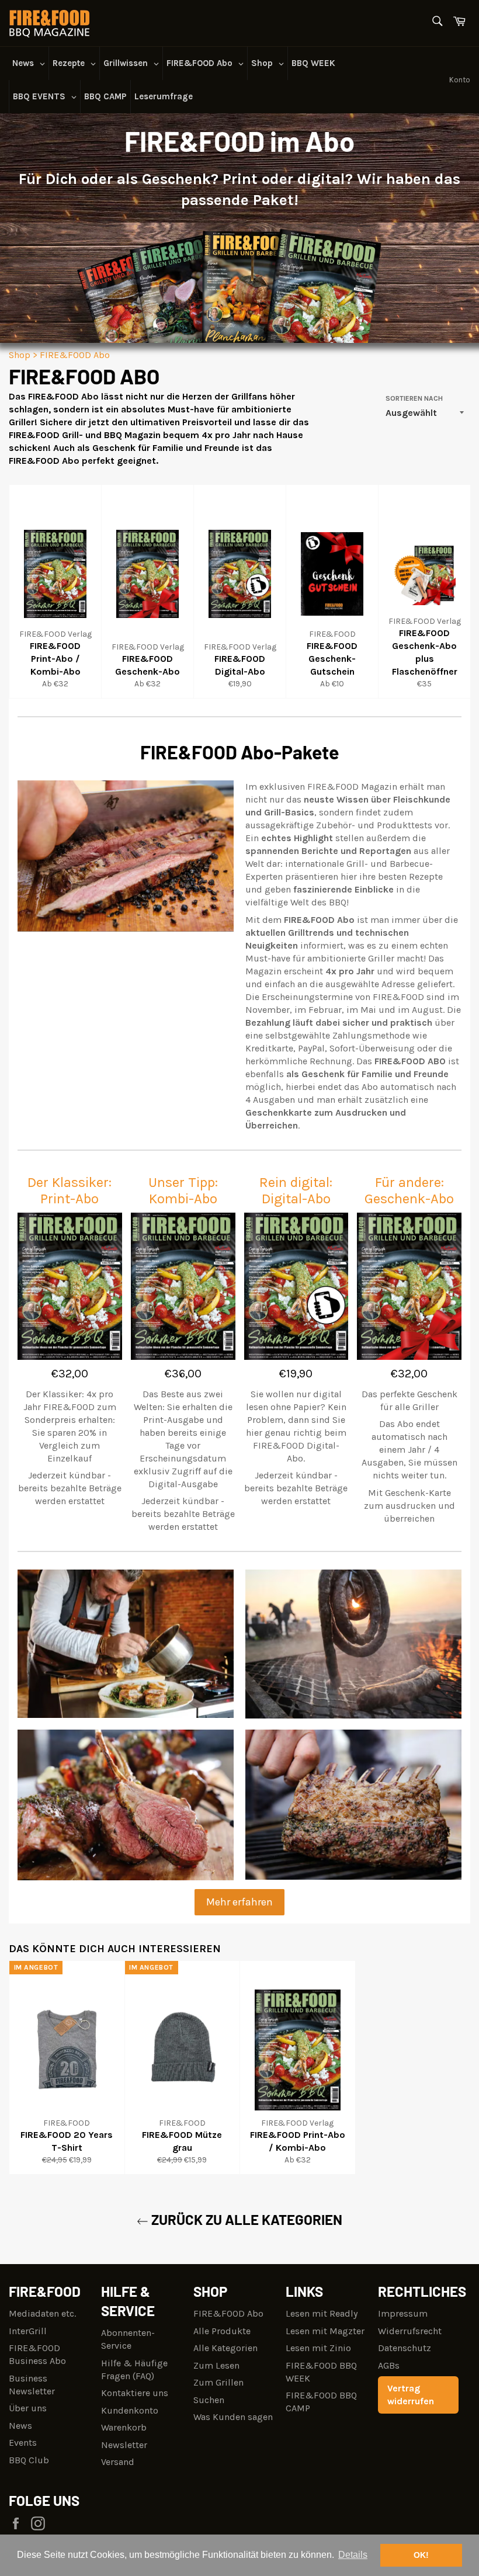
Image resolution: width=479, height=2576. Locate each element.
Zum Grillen (218, 2382)
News (20, 2426)
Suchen (209, 2400)
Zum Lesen (216, 2365)
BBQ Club (29, 2460)
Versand (118, 2462)
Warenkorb (124, 2427)
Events (23, 2443)
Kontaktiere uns (135, 2393)
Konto (460, 80)
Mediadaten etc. (42, 2313)
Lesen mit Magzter (325, 2331)
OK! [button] (421, 2555)
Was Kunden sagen (233, 2417)
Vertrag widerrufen (411, 2395)
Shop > (23, 355)
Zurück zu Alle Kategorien (245, 2219)
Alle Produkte (222, 2331)
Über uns (28, 2408)
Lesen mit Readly (322, 2313)
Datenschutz (405, 2348)
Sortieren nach (414, 398)
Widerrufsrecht (410, 2331)
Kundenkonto (130, 2410)
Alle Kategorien (225, 2348)
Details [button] (353, 2555)
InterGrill (28, 2331)
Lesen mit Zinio (318, 2348)
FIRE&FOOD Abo (75, 355)
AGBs (389, 2365)
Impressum (403, 2313)
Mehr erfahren (239, 1902)
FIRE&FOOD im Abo (239, 141)
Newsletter (124, 2445)
